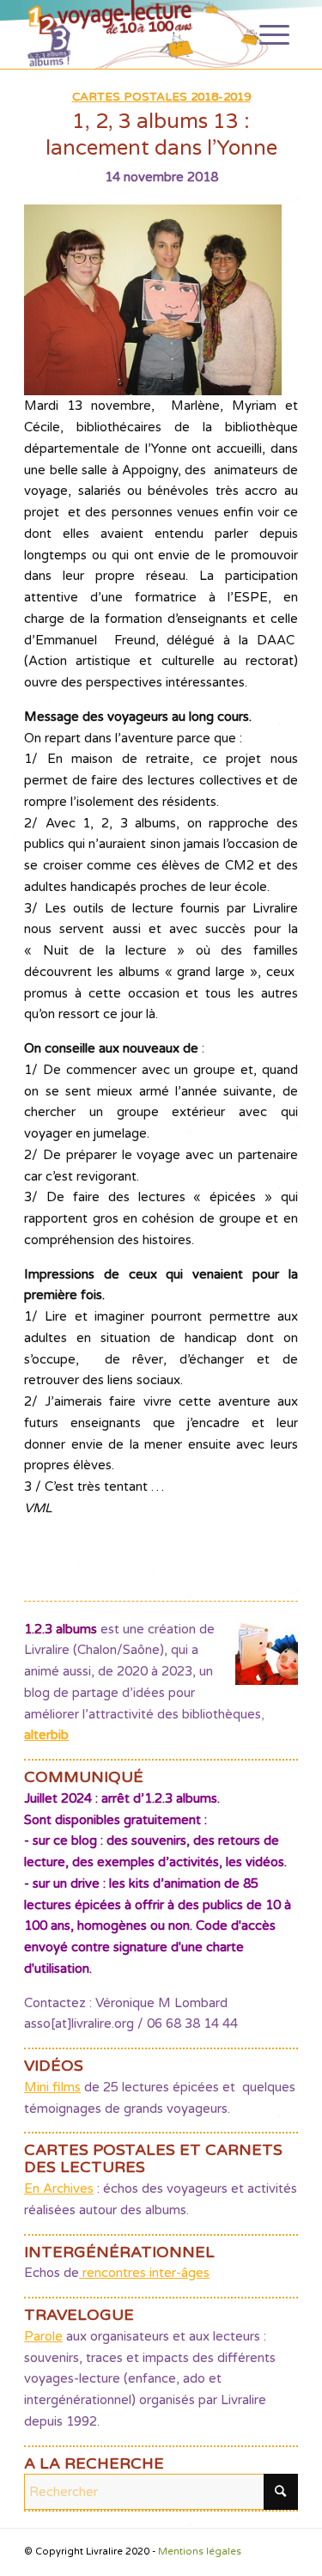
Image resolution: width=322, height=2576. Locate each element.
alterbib (46, 1735)
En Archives (59, 2188)
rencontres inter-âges (144, 2273)
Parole (43, 2336)
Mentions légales (200, 2552)
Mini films (52, 2087)
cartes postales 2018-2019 (161, 97)
